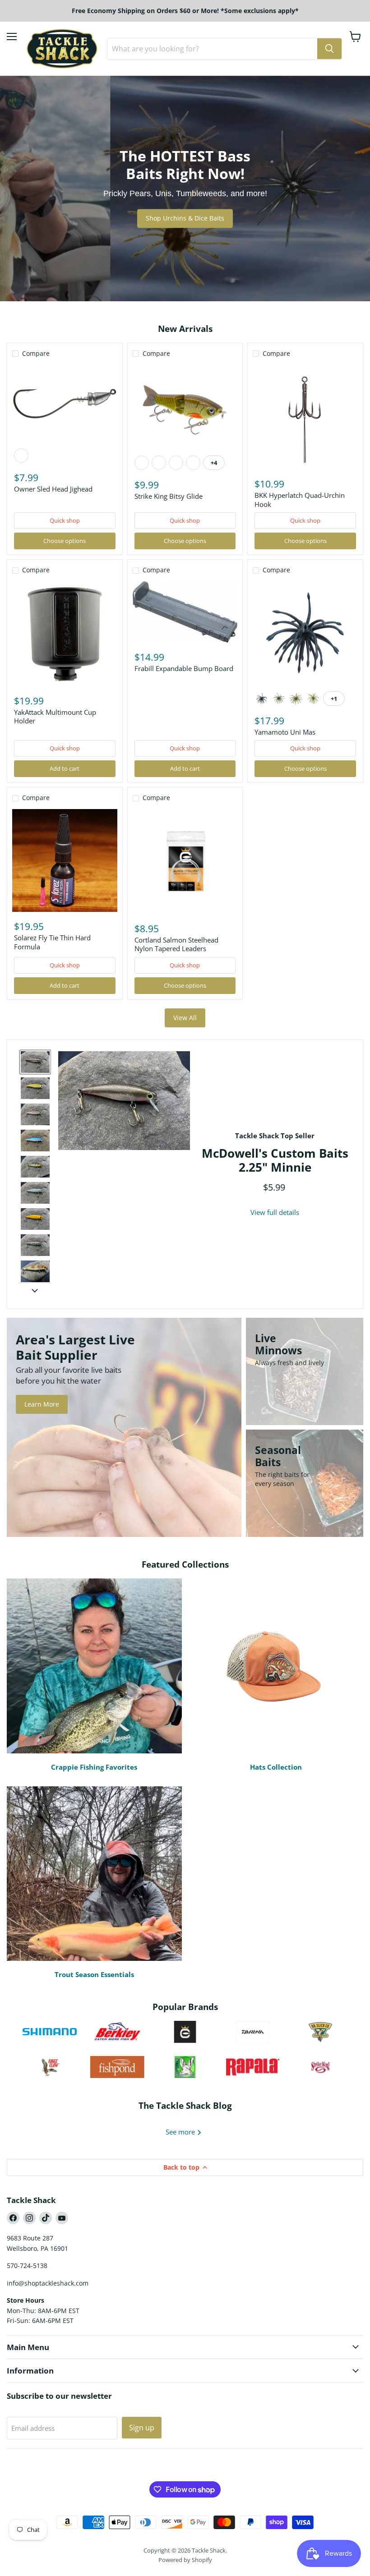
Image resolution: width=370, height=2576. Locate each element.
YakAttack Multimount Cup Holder (55, 717)
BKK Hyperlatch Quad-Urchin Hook (300, 500)
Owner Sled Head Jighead (53, 489)
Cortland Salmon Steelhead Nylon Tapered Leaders (176, 944)
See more (181, 2132)
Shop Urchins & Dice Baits (185, 218)
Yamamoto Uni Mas (285, 732)
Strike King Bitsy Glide (169, 496)
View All (185, 1018)
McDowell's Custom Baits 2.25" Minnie (275, 1160)
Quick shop (65, 520)
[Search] (329, 49)
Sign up (142, 2428)
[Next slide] (35, 1290)
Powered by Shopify (185, 2560)
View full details (275, 1212)
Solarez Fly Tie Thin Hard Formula (52, 942)
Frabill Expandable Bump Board (184, 668)
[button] (35, 1062)
